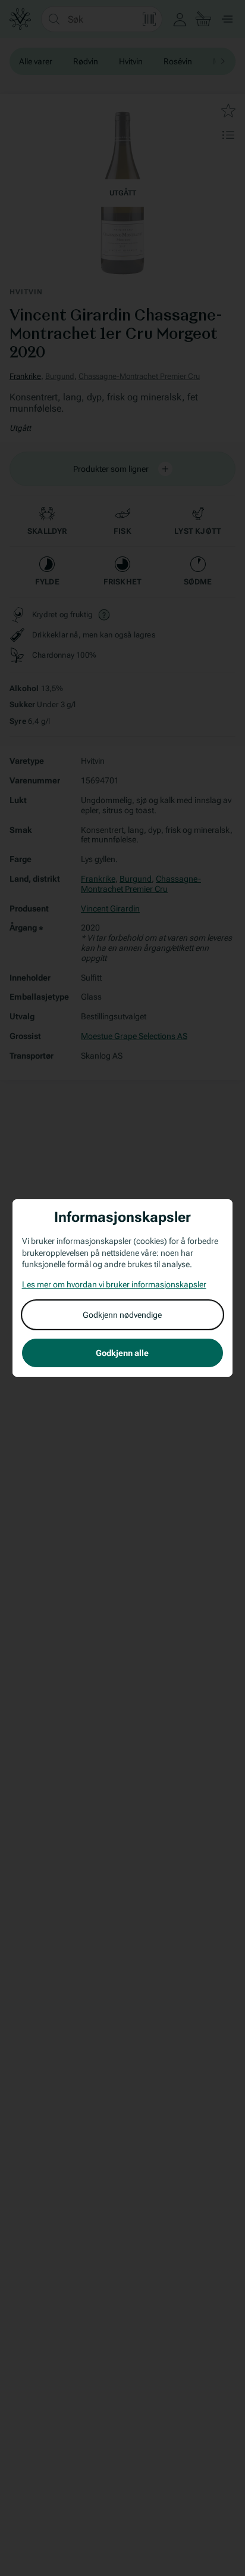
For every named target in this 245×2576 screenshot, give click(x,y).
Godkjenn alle (122, 1353)
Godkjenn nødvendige (122, 1315)
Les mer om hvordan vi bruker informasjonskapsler (114, 1284)
